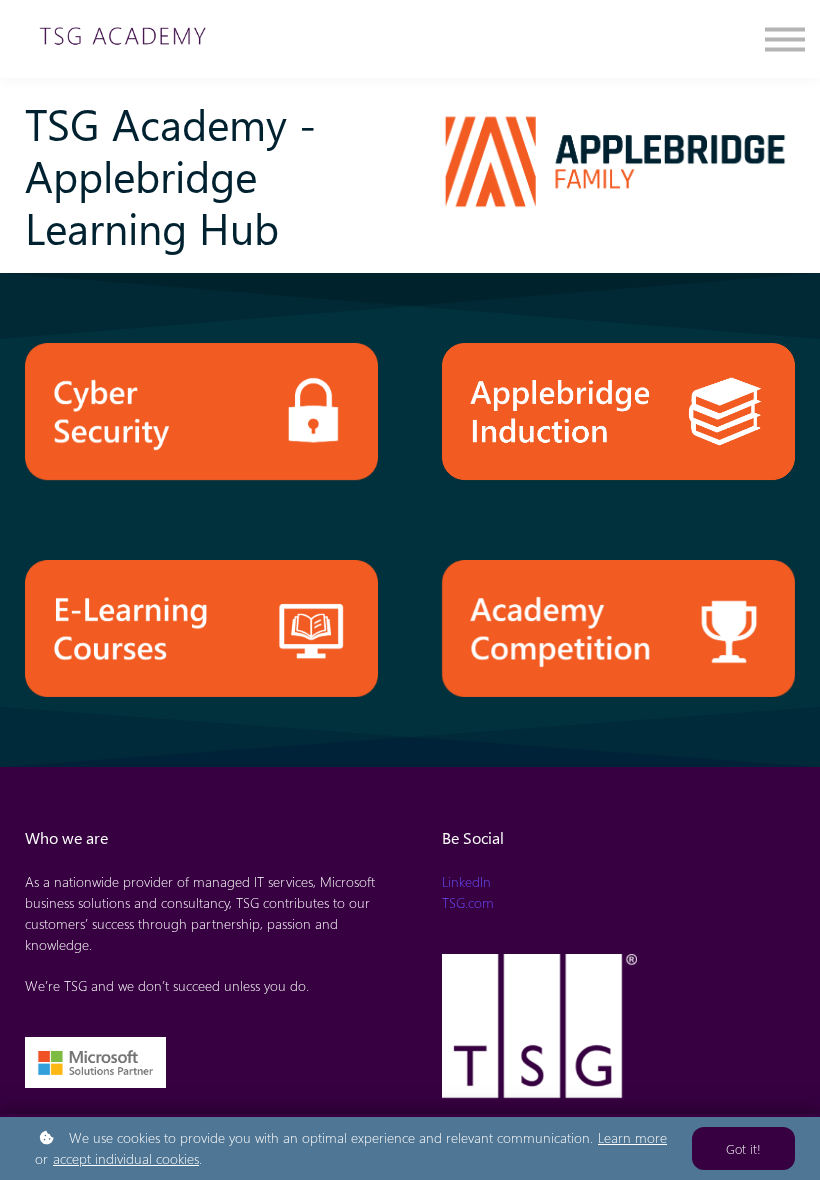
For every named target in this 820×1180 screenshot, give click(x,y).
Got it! (743, 1148)
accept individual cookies (126, 1158)
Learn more (632, 1137)
